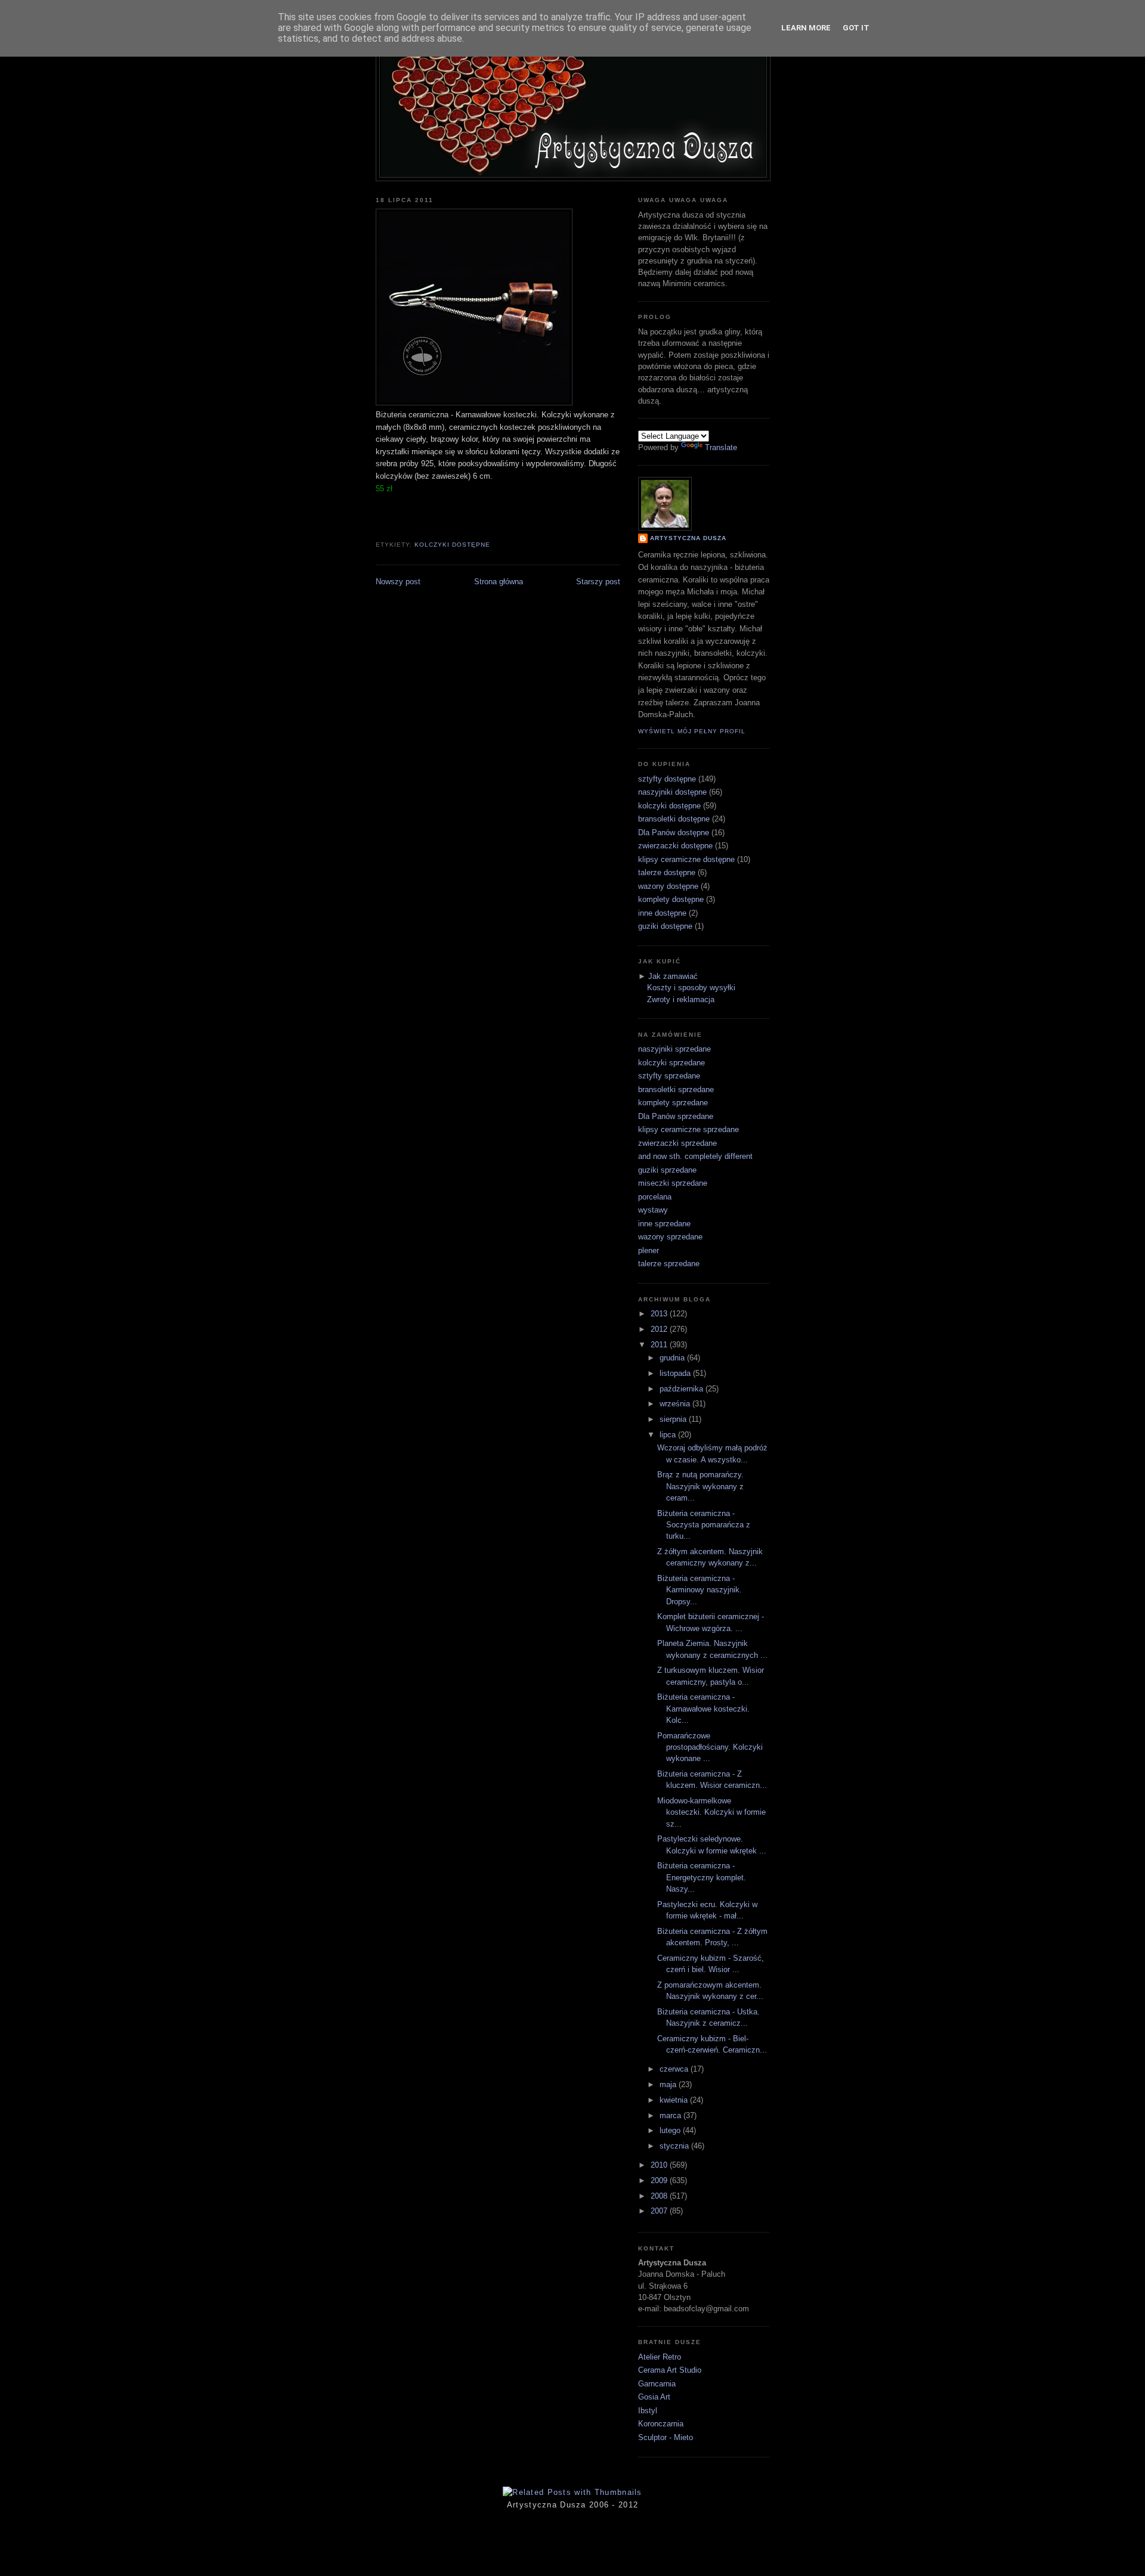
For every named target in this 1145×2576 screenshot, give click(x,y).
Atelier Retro (660, 2357)
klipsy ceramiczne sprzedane (688, 1129)
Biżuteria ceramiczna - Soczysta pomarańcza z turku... (704, 1525)
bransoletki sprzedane (676, 1089)
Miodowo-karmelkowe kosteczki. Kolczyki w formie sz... (711, 1812)
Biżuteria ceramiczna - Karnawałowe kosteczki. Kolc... (703, 1709)
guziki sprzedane (667, 1170)
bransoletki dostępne (674, 819)
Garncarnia (657, 2384)
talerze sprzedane (669, 1264)
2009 (660, 2180)
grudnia (673, 1358)
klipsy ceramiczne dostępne (686, 859)
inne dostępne (662, 913)
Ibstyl (648, 2411)
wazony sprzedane (670, 1237)
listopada (676, 1373)
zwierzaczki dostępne (675, 846)
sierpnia (674, 1419)
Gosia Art (654, 2397)
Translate (721, 447)
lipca (669, 1435)
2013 (660, 1314)
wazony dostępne (668, 886)
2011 (660, 1345)
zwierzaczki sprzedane (677, 1143)
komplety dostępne (671, 899)
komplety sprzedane (673, 1103)
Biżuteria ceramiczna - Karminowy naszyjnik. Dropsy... (700, 1590)
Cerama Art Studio (670, 2370)
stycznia (675, 2146)
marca (671, 2115)
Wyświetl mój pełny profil (692, 731)
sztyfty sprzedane (669, 1076)
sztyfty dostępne (667, 779)
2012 (660, 1329)
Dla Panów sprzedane (676, 1116)
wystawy (653, 1210)
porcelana (655, 1197)
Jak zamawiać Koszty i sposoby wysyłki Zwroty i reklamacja (691, 988)
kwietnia (675, 2100)
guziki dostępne (665, 926)
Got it (856, 28)
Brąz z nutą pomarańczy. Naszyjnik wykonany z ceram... (700, 1486)
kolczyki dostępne (452, 545)
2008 (660, 2196)
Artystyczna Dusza (688, 538)
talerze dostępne (667, 872)
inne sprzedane (664, 1224)
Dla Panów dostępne (674, 833)
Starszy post (598, 582)
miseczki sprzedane (673, 1183)
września (676, 1404)
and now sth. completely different (695, 1156)
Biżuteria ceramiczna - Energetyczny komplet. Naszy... (702, 1877)
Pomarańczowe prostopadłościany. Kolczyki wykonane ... (710, 1747)
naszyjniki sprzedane (674, 1049)
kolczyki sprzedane (671, 1063)
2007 (660, 2211)
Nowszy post (398, 582)
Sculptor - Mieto (666, 2437)
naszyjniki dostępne (672, 792)
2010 (660, 2165)
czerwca (675, 2069)
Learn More (806, 28)
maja (669, 2084)
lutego (671, 2130)
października (683, 1389)
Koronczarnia (661, 2424)
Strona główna (499, 582)
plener (649, 1250)
